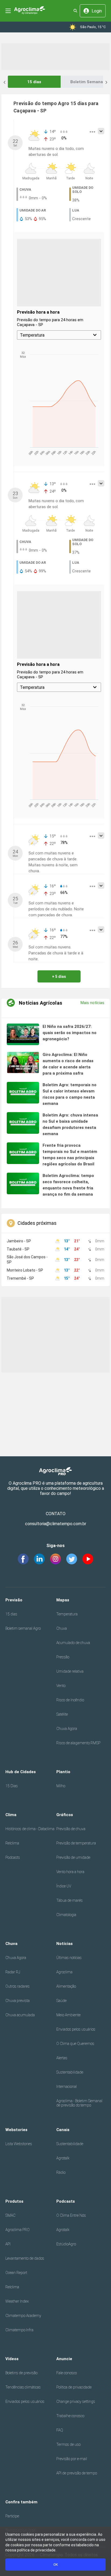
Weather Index (17, 2301)
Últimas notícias (69, 1958)
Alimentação (66, 1986)
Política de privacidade (74, 2387)
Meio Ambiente (68, 2015)
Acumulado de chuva (73, 1643)
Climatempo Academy (23, 2316)
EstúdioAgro (66, 2244)
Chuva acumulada (20, 2015)
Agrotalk (63, 2158)
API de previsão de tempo (77, 2473)
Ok (56, 2565)
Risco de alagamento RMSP (78, 1743)
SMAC (10, 2215)
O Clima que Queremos (75, 2044)
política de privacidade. (37, 2550)
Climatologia (66, 1915)
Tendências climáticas (23, 2387)
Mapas (63, 1600)
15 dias (34, 82)
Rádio (61, 2172)
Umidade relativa (70, 1671)
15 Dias (12, 1786)
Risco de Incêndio (70, 1700)
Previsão (14, 1600)
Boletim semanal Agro (23, 1628)
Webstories (16, 2130)
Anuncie (64, 2359)
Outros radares (18, 1986)
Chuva (62, 1628)
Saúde (61, 2001)
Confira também (21, 2502)
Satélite (62, 1714)
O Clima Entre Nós (71, 2215)
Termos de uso (68, 2444)
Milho (61, 1786)
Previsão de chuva (71, 1829)
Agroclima (64, 1972)
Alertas (62, 2058)
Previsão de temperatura (76, 1843)
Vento (61, 1686)
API (8, 2244)
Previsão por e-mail (72, 2459)
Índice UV (64, 1886)
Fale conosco (67, 2373)
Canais (63, 2130)
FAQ (60, 2430)
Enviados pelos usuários (76, 2029)
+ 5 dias (59, 977)
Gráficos (65, 1815)
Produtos (14, 2201)
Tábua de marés (70, 1900)
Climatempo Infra (19, 2330)
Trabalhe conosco (70, 2416)
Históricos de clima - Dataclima (30, 1829)
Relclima (12, 1843)
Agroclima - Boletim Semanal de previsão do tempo (79, 2103)
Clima (11, 1815)
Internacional (67, 2087)
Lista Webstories (19, 2144)
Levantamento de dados (25, 2258)
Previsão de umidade (73, 1857)
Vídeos (12, 2359)
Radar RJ (13, 1972)
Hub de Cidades (21, 1772)
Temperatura (67, 1614)
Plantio (63, 1772)
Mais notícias (92, 1003)
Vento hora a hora (70, 1872)
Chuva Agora (67, 1729)
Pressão (63, 1657)
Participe (12, 2516)
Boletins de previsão (21, 2373)
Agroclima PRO (18, 2230)
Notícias (65, 1944)
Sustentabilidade (70, 2072)
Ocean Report (16, 2273)
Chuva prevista (18, 2001)
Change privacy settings (76, 2401)
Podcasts (13, 1857)
